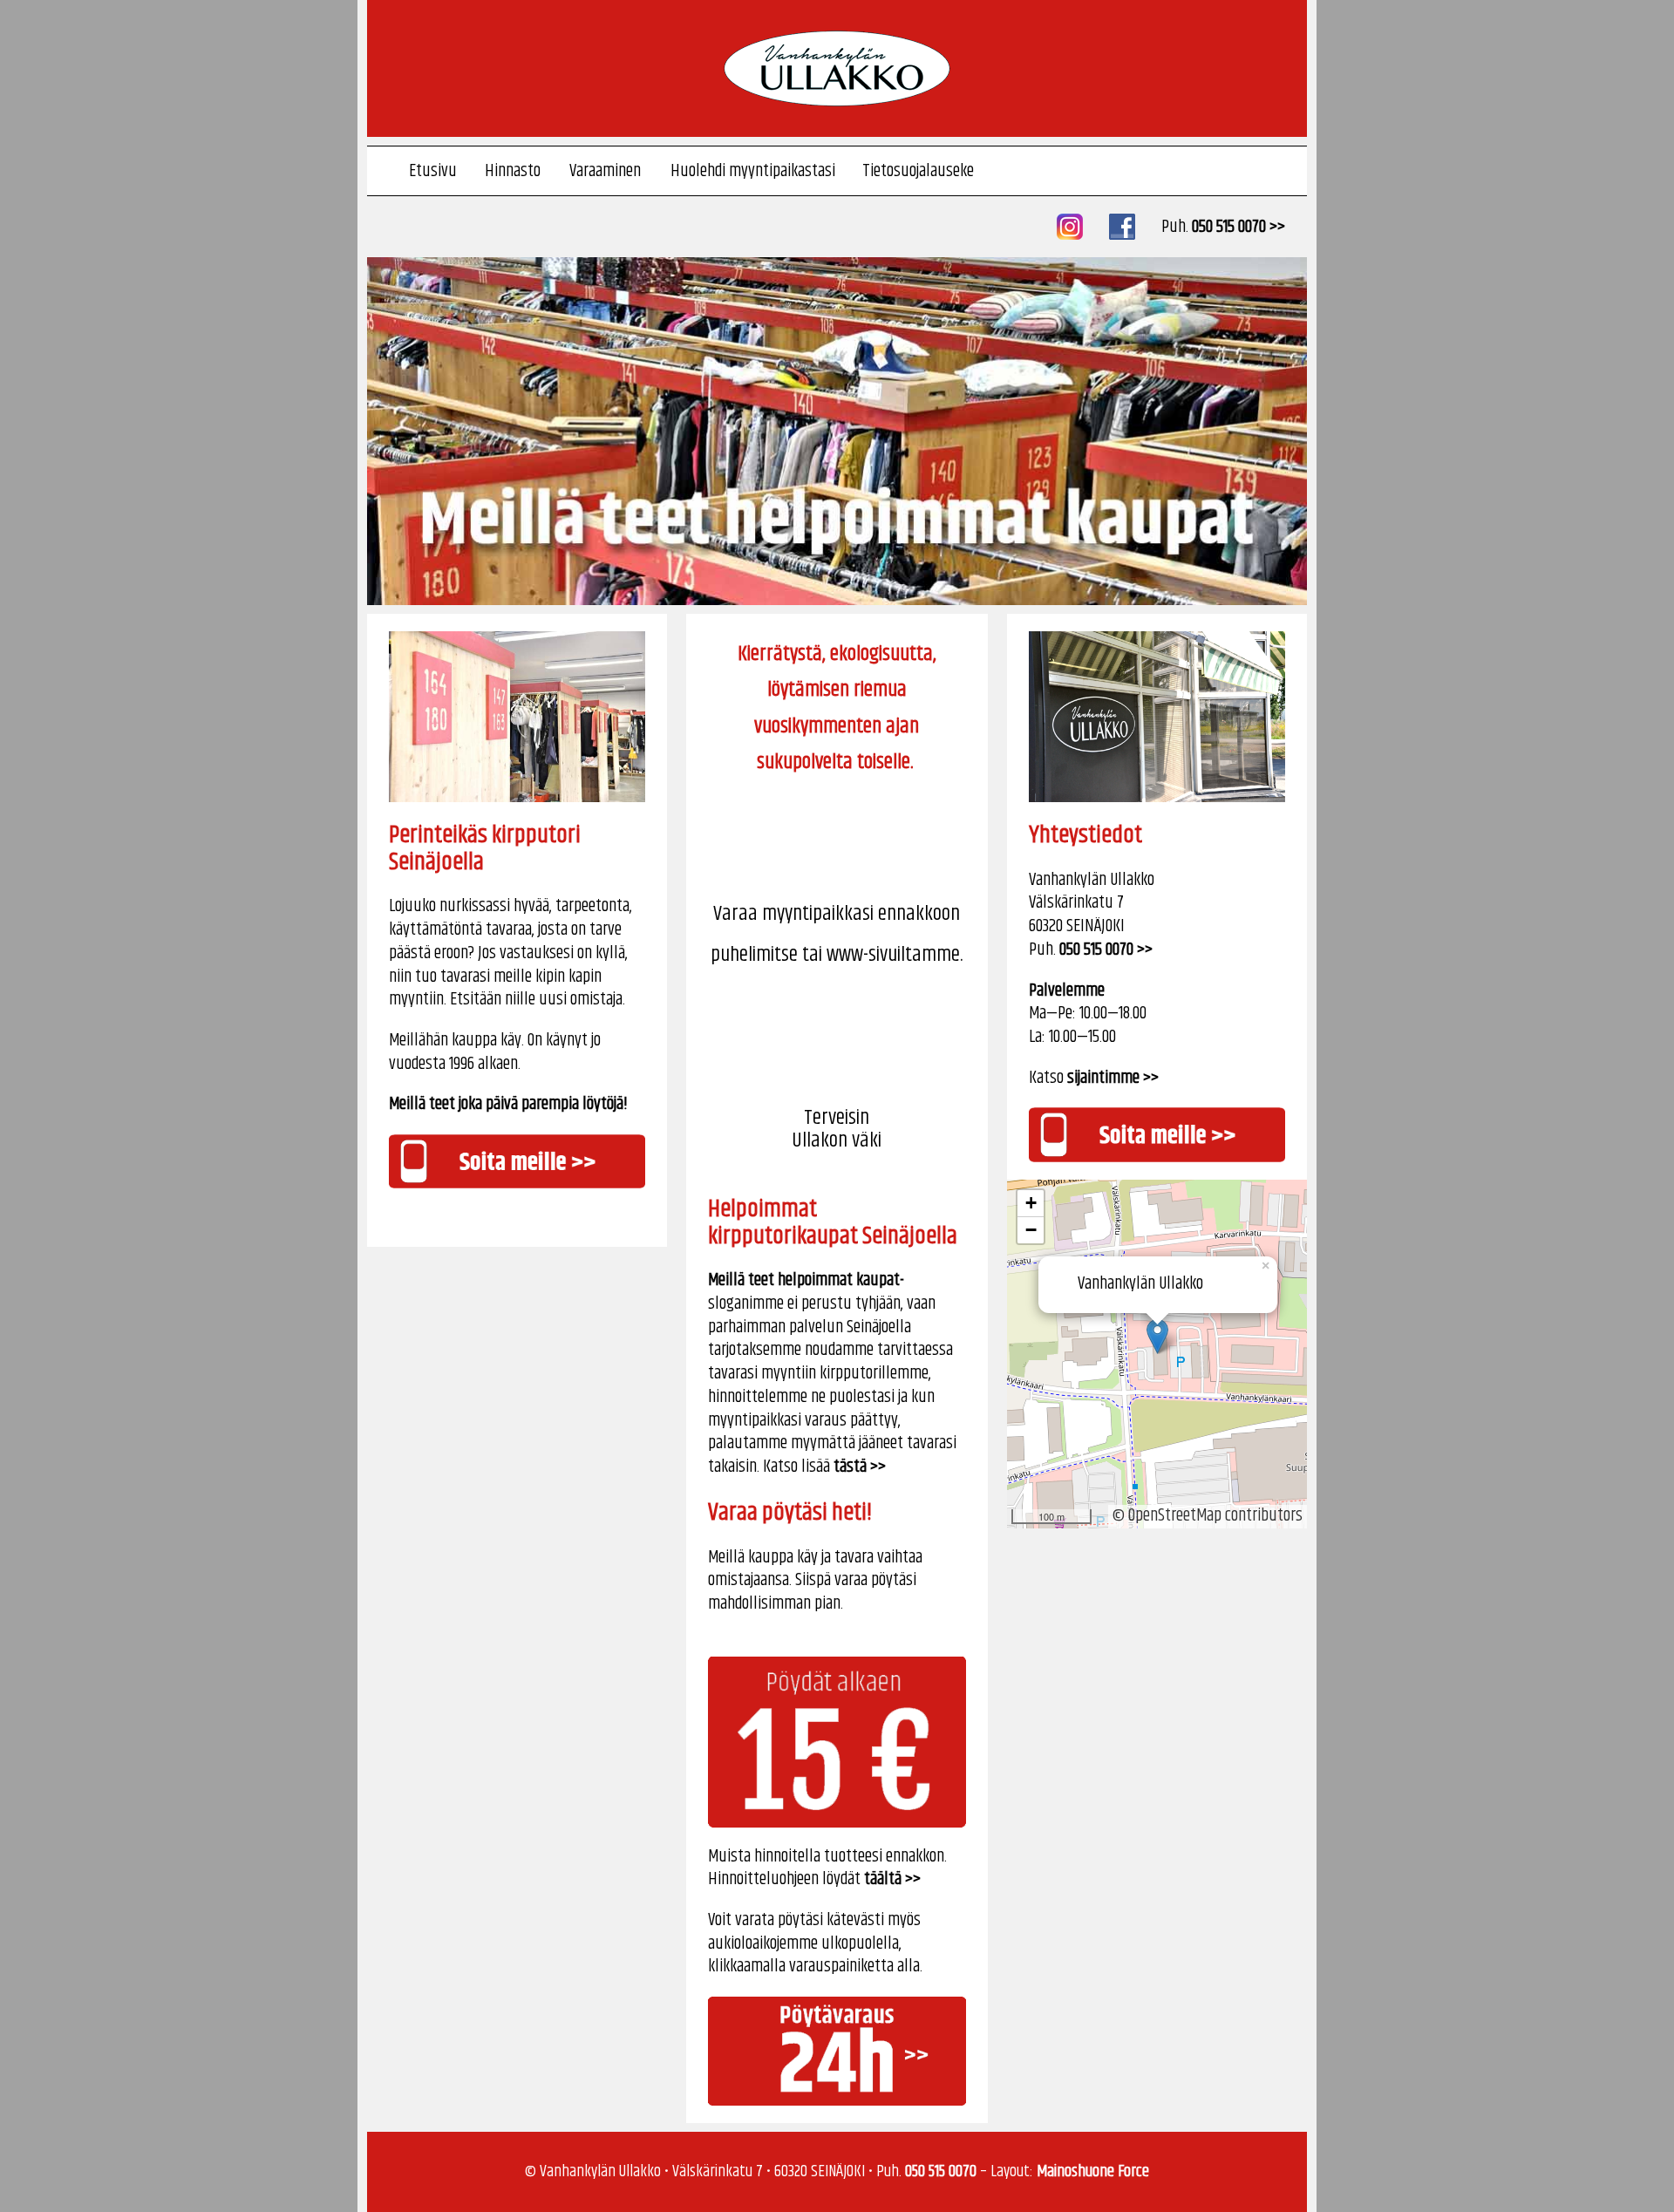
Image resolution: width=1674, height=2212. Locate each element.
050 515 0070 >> (1238, 227)
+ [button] (1031, 1203)
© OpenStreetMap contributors (1208, 1516)
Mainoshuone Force (1093, 2171)
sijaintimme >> (1113, 1078)
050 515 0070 (941, 2171)
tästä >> (860, 1467)
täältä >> (892, 1879)
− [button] (1031, 1230)
